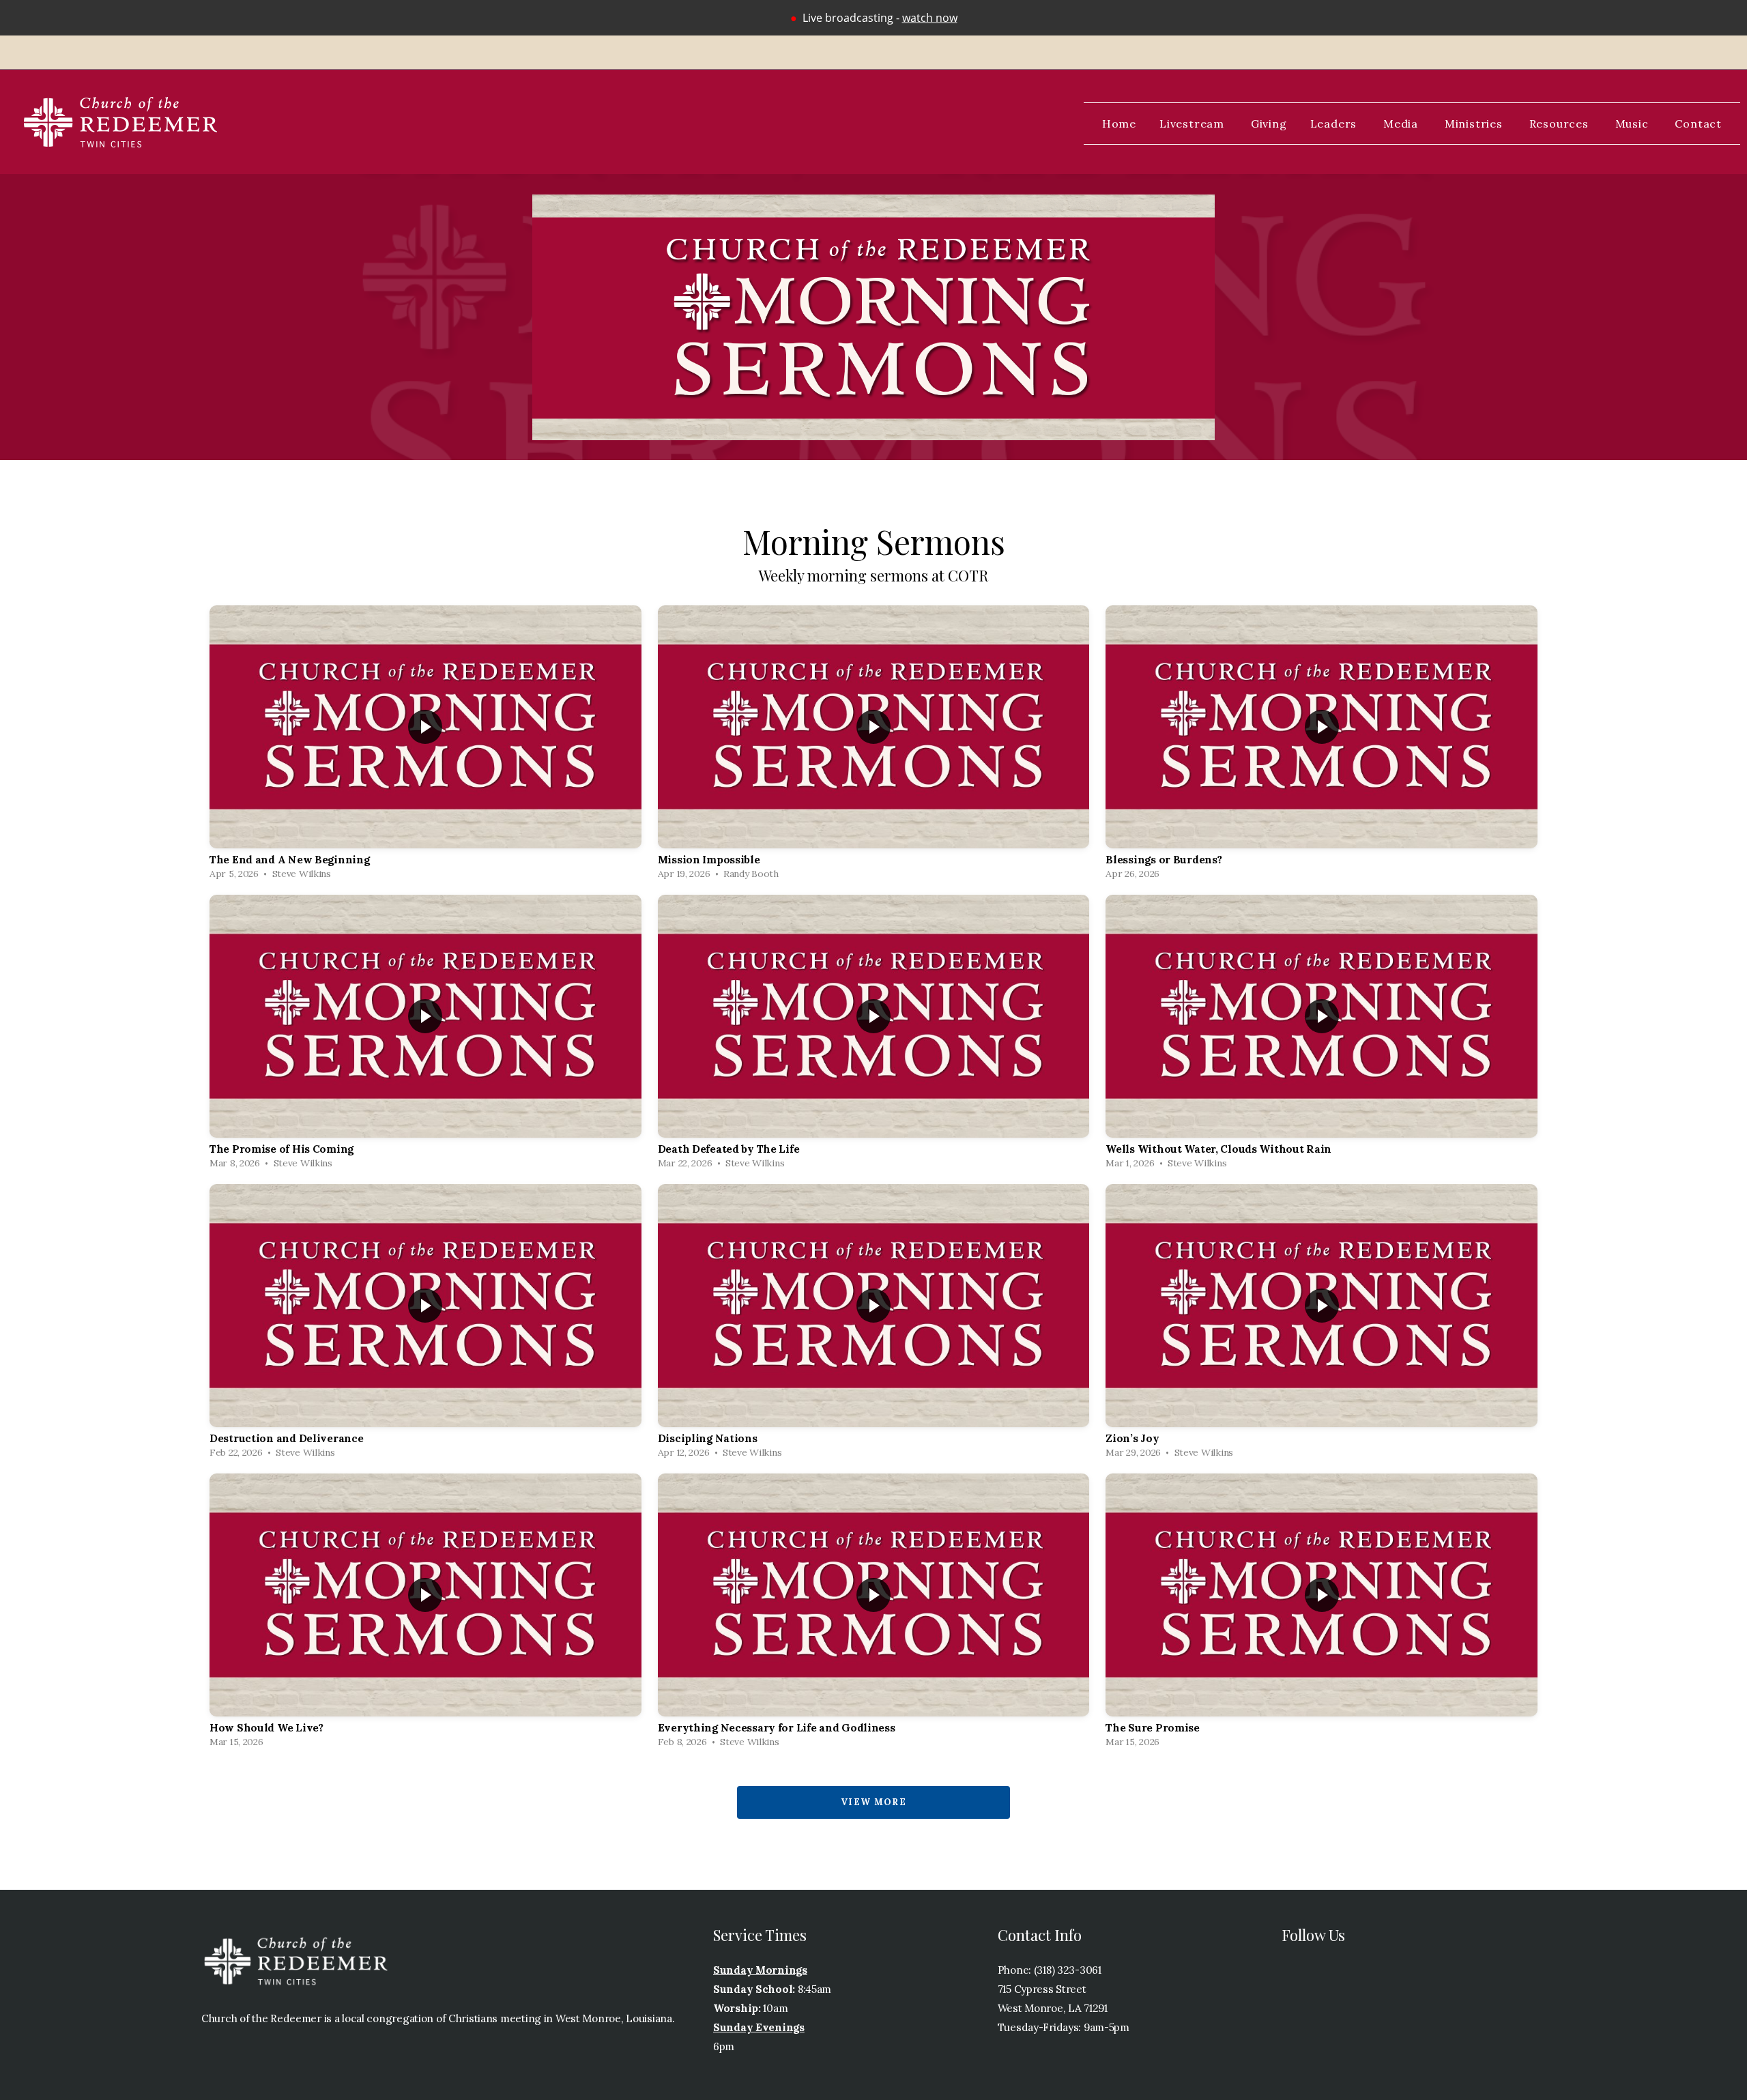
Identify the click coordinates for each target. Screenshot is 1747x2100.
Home (1119, 124)
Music (1634, 124)
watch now (930, 18)
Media (1402, 124)
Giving (1269, 124)
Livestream (1194, 124)
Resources (1561, 124)
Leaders (1335, 124)
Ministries (1475, 124)
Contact (1698, 124)
